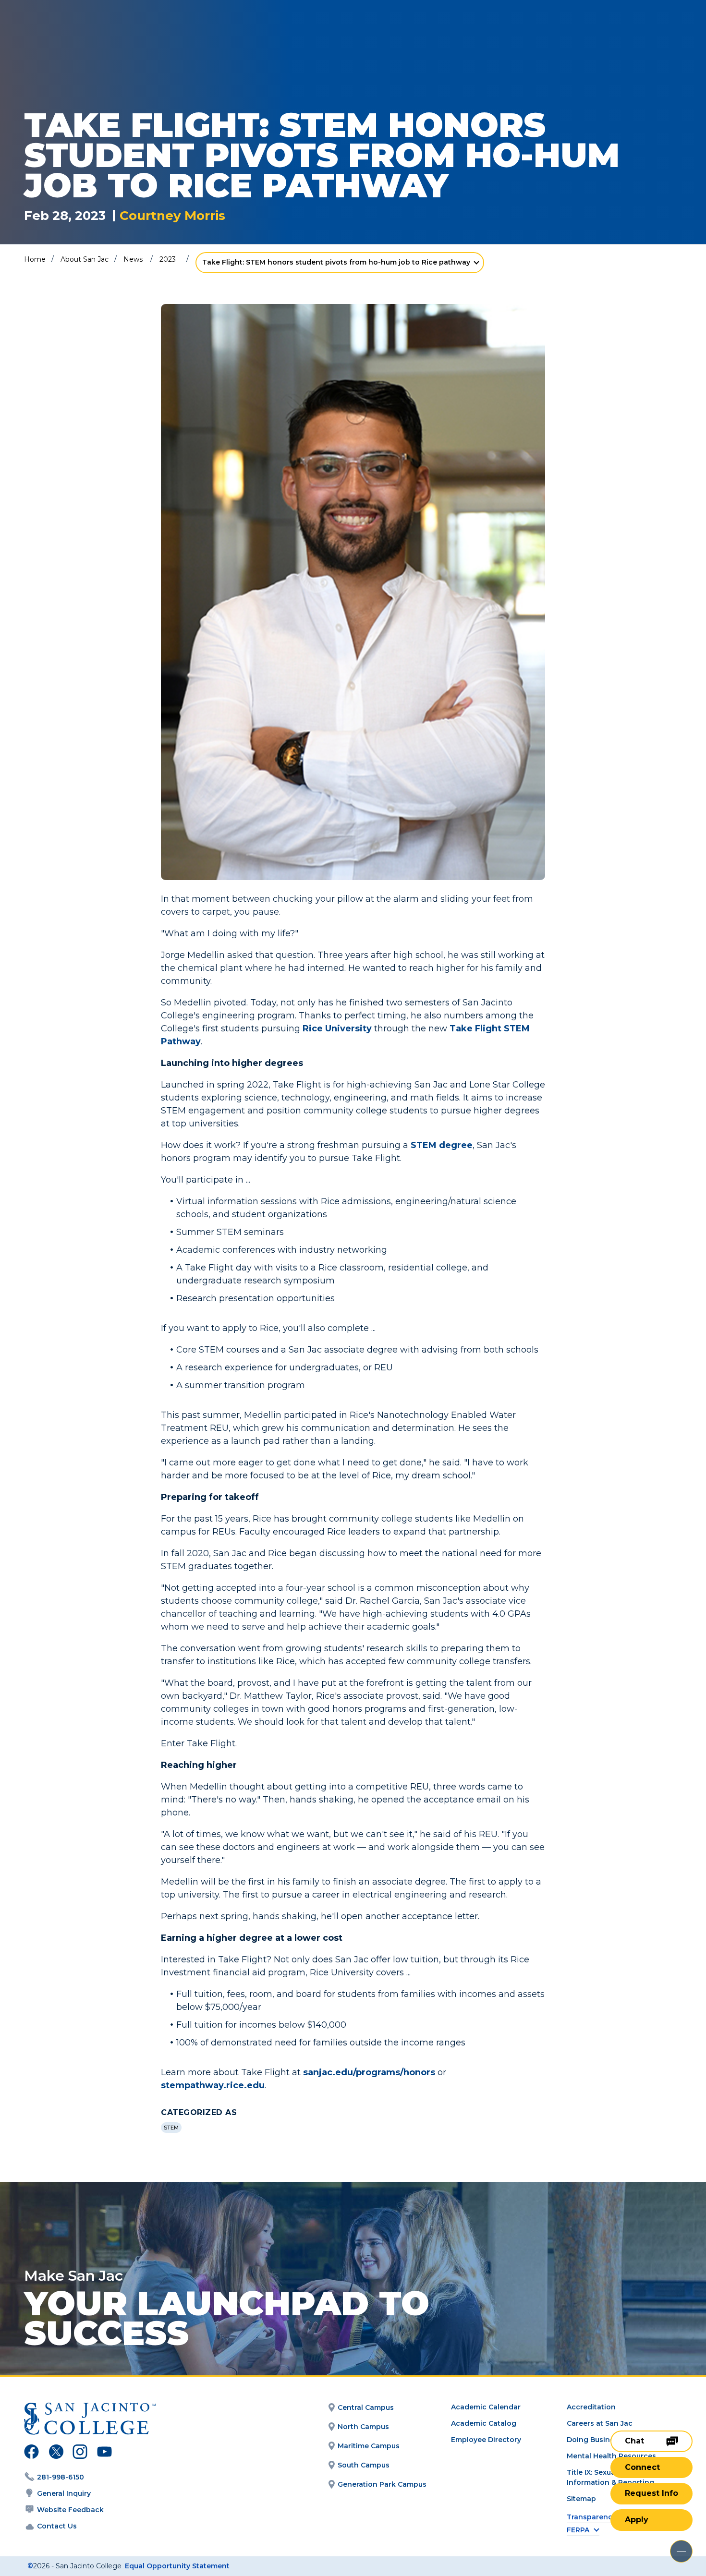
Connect (642, 2467)
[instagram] (80, 2453)
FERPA (578, 2530)
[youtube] (103, 2453)
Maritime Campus (369, 2446)
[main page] (78, 34)
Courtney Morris (172, 216)
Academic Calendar (486, 2407)
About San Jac (85, 259)
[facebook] (31, 2453)
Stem (171, 2128)
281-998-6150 (61, 2477)
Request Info (651, 2493)
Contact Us (57, 2526)
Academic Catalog (484, 2423)
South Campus (364, 2465)
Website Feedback (70, 2510)
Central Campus (366, 2407)
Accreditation (591, 2407)
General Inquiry (64, 2493)
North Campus (363, 2427)
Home (35, 259)
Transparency (591, 2517)
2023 (168, 259)
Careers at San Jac (600, 2423)
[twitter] (56, 2453)
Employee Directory (486, 2440)
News (133, 259)
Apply (637, 2520)
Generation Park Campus (382, 2484)
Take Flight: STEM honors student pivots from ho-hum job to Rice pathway (336, 262)
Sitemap (581, 2499)
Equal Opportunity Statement (177, 2566)
